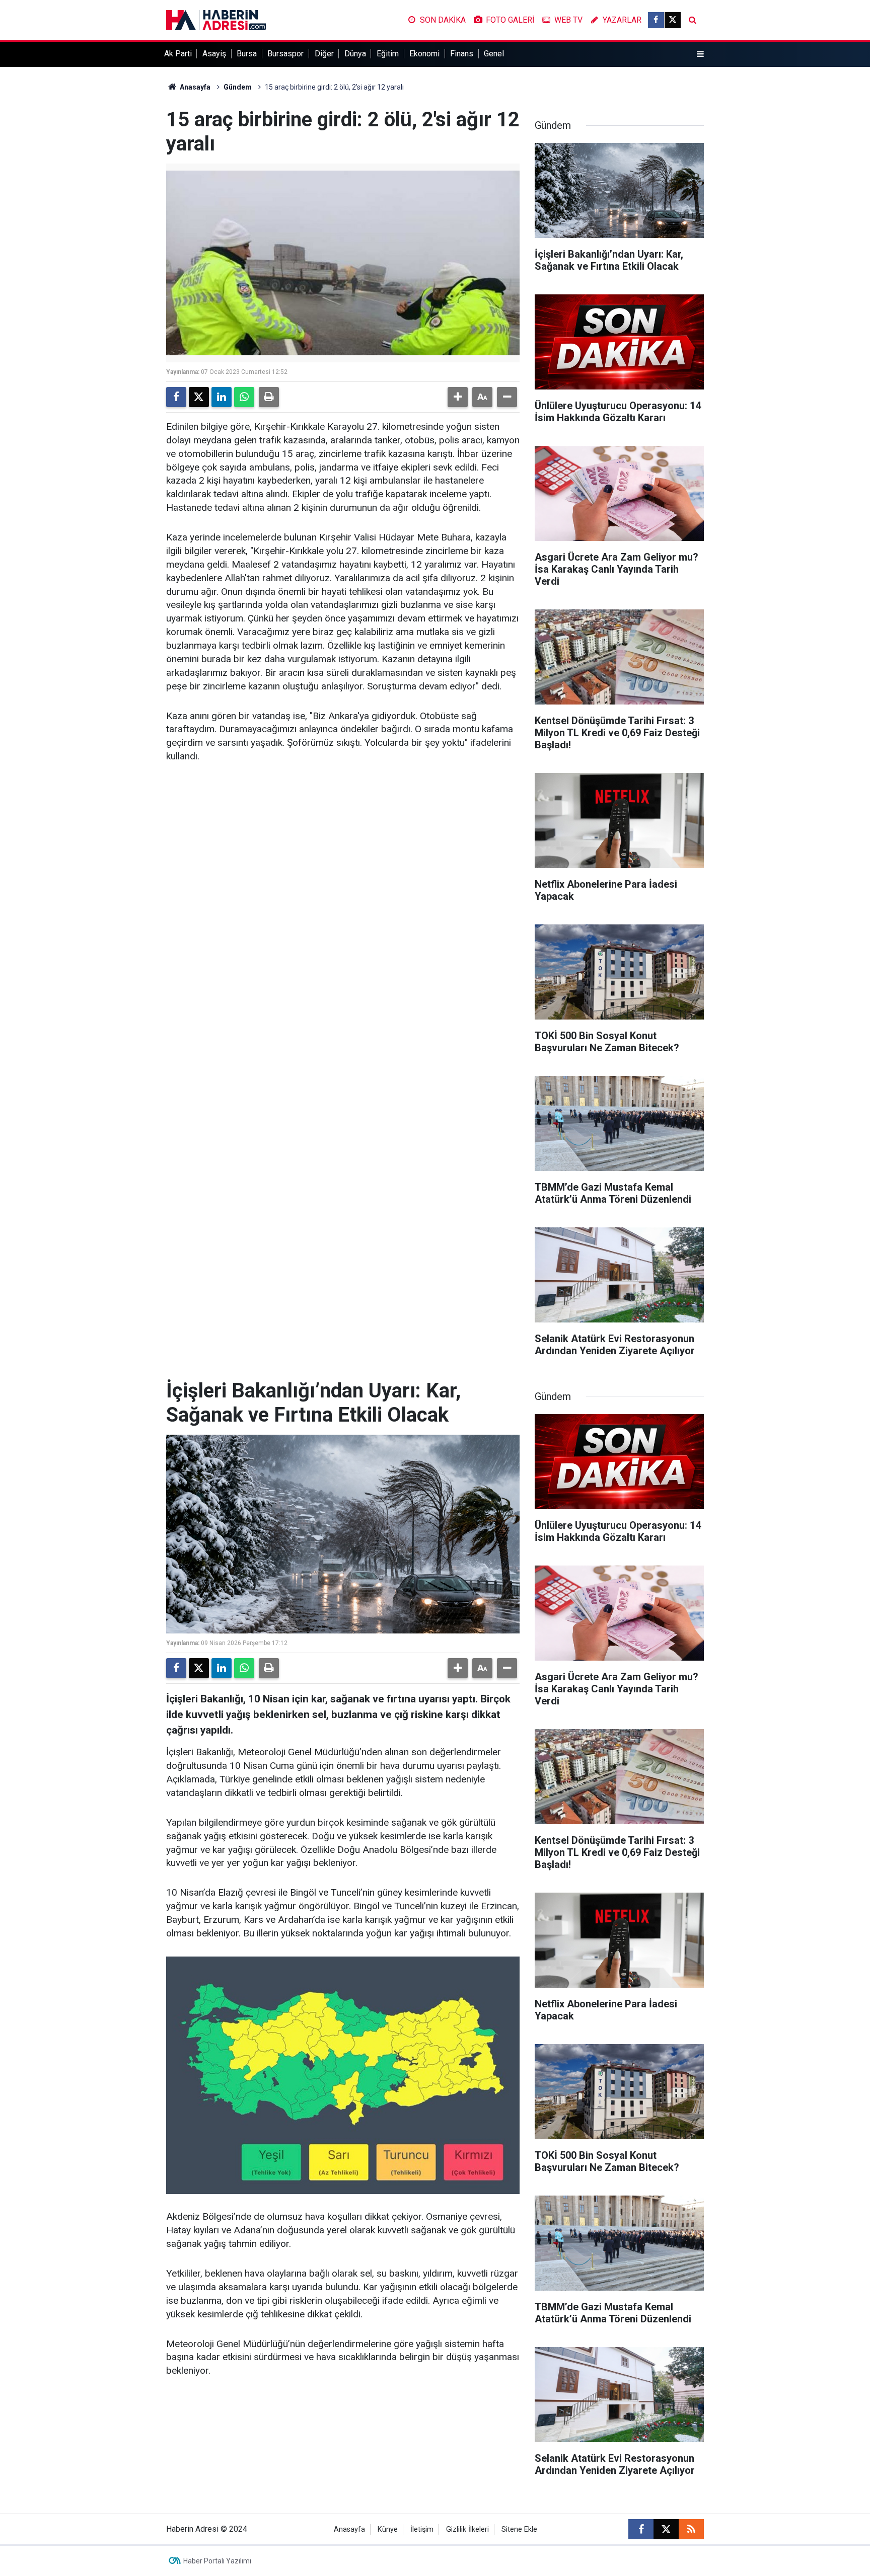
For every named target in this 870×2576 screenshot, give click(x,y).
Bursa (247, 54)
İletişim (422, 2529)
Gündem (238, 87)
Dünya (355, 54)
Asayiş (214, 54)
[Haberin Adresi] (216, 19)
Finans (462, 54)
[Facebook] (176, 397)
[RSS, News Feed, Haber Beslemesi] (691, 2529)
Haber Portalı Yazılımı (217, 2561)
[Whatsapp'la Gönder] (244, 397)
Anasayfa (194, 87)
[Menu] (700, 54)
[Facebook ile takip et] (656, 20)
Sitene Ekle (519, 2529)
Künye (388, 2529)
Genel (494, 54)
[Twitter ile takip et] (673, 20)
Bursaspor (285, 54)
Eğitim (388, 54)
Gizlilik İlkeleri (467, 2529)
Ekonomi (424, 54)
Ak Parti (178, 54)
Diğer (324, 54)
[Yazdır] (269, 397)
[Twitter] (199, 397)
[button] (458, 397)
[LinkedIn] (222, 397)
